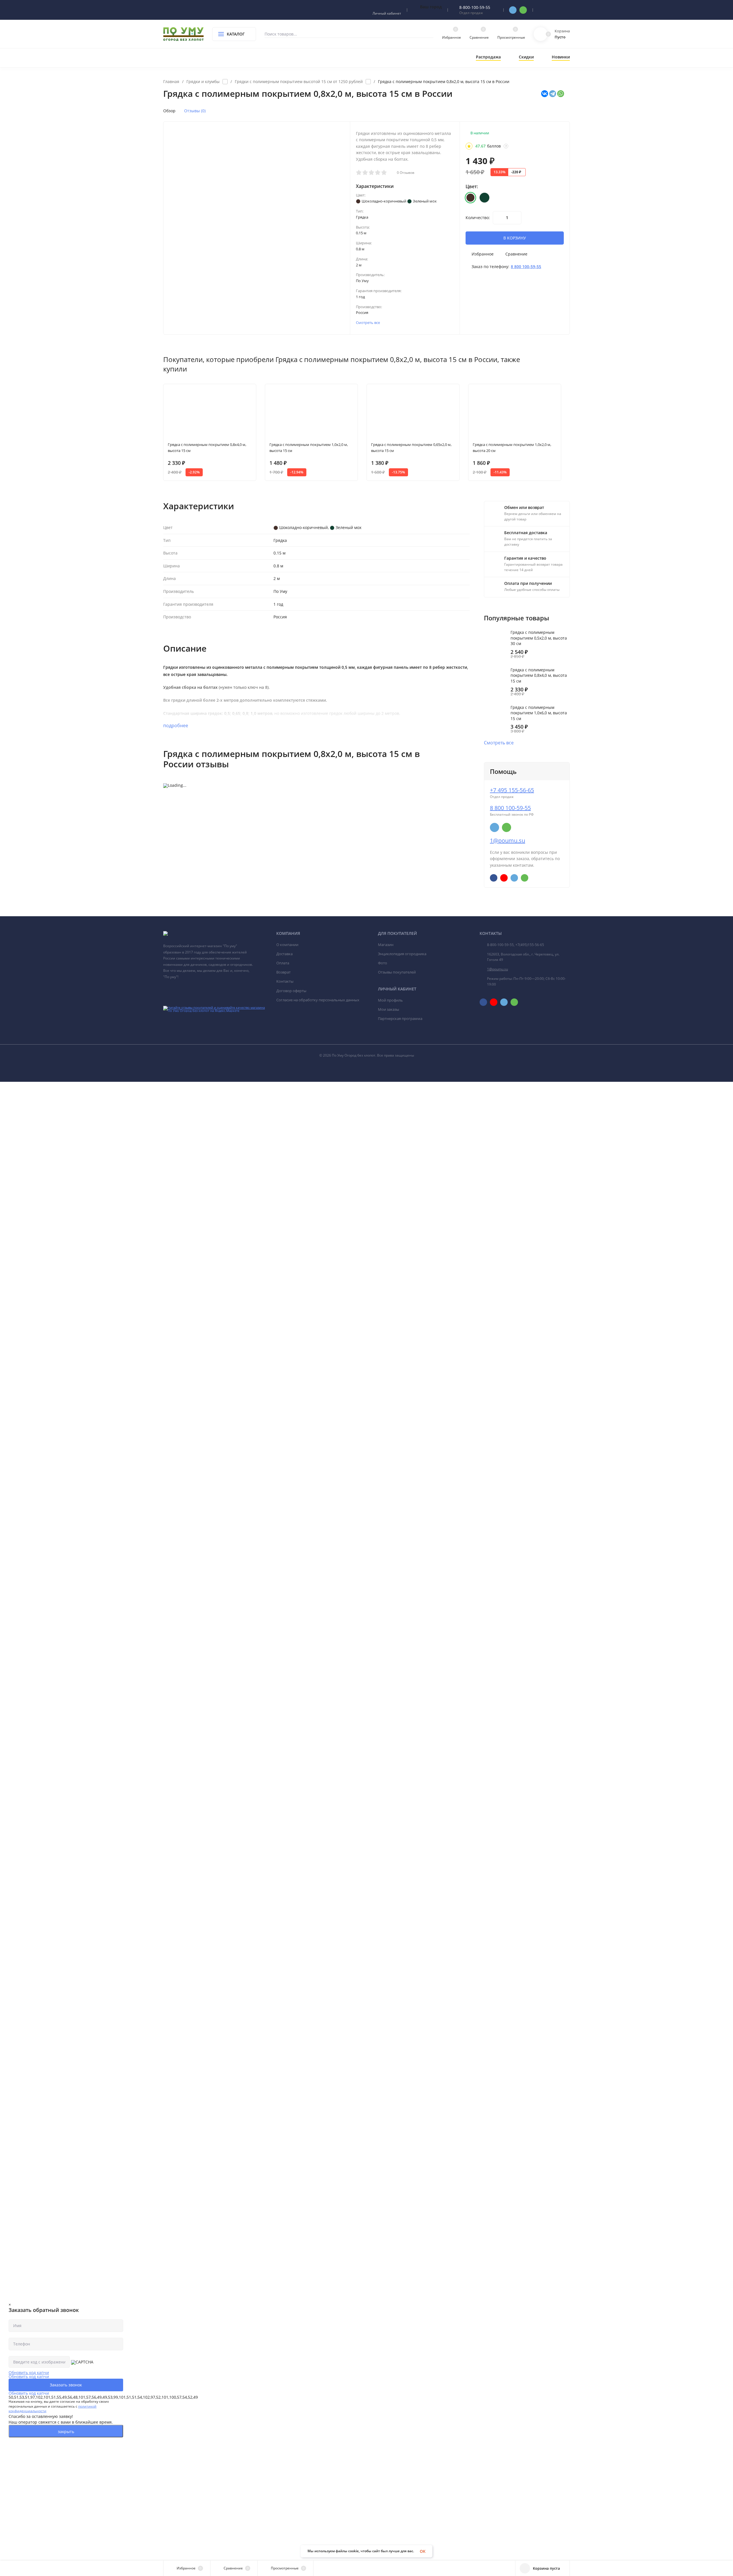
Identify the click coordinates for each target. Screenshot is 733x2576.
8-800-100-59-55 (475, 7)
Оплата (283, 963)
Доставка (284, 954)
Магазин (386, 945)
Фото (383, 963)
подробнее (176, 725)
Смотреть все (499, 743)
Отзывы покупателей (397, 972)
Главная (171, 82)
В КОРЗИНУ (515, 238)
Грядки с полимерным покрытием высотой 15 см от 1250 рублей (299, 82)
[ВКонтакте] (545, 94)
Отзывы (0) (195, 111)
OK (423, 2551)
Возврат (283, 972)
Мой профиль (390, 1000)
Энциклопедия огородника (402, 954)
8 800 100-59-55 (510, 808)
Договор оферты (291, 991)
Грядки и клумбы (203, 82)
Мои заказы (389, 1009)
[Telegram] (553, 94)
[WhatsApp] (561, 94)
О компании (287, 945)
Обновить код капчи (29, 2373)
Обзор (169, 111)
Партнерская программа (400, 1018)
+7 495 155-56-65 (512, 790)
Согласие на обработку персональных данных (318, 1000)
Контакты (285, 981)
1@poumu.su (508, 840)
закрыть (66, 2432)
